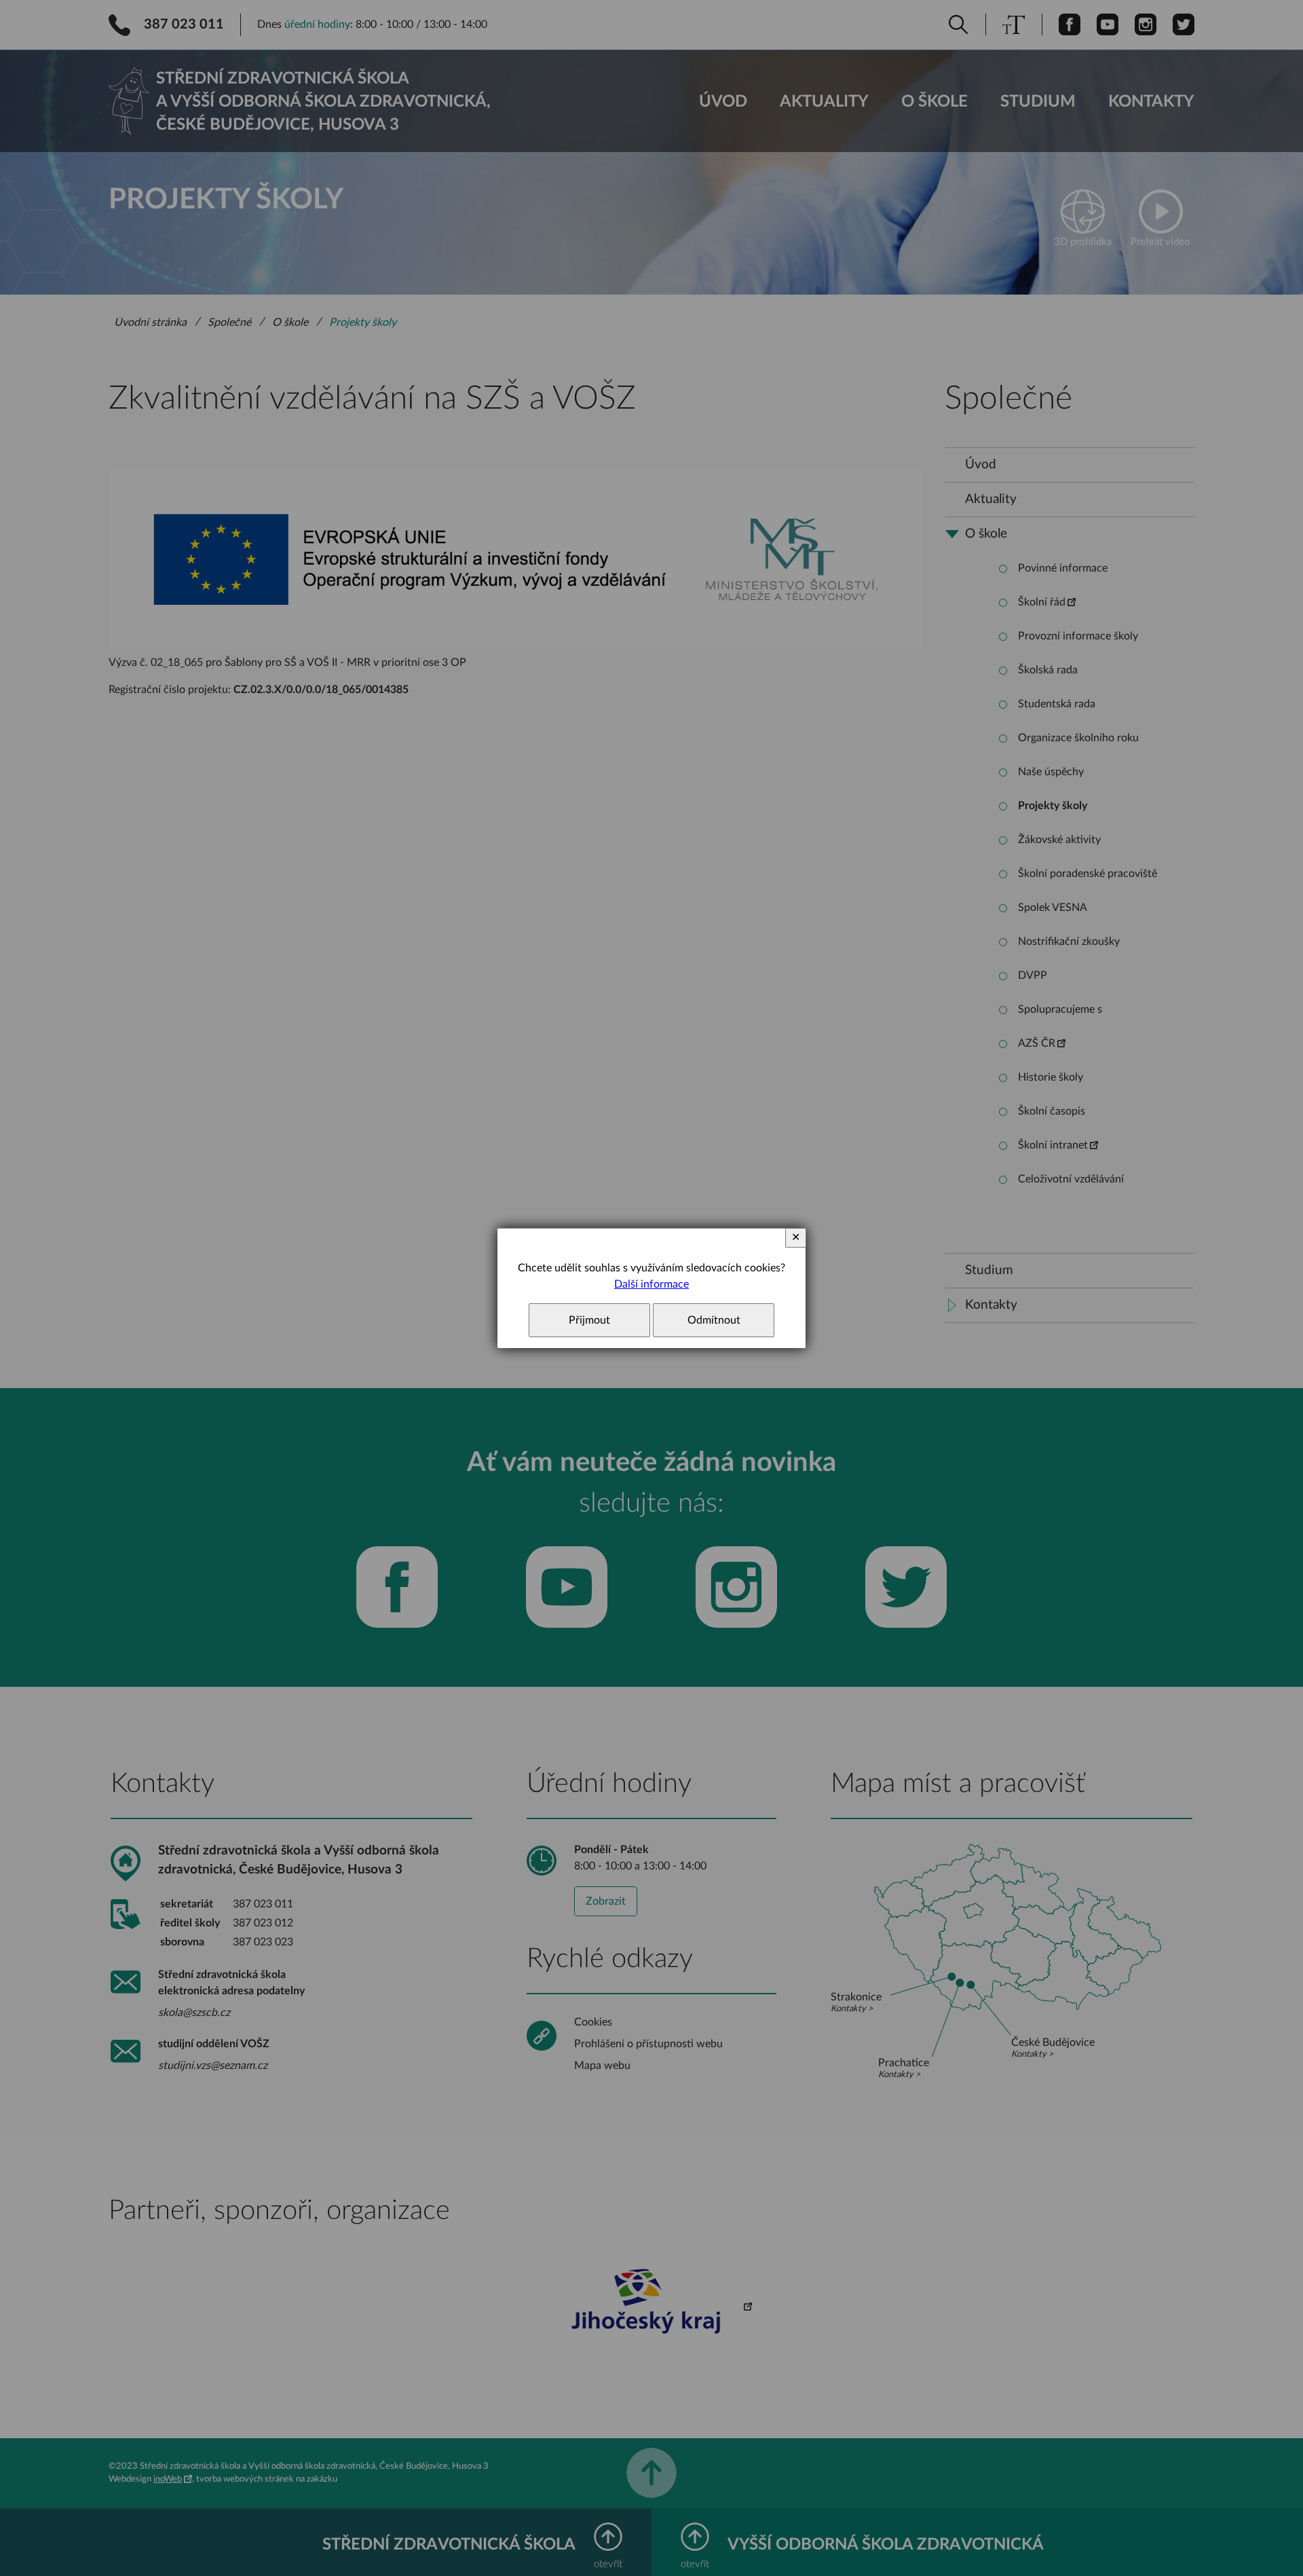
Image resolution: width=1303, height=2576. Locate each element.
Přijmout (589, 1320)
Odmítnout (714, 1320)
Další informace (651, 1284)
